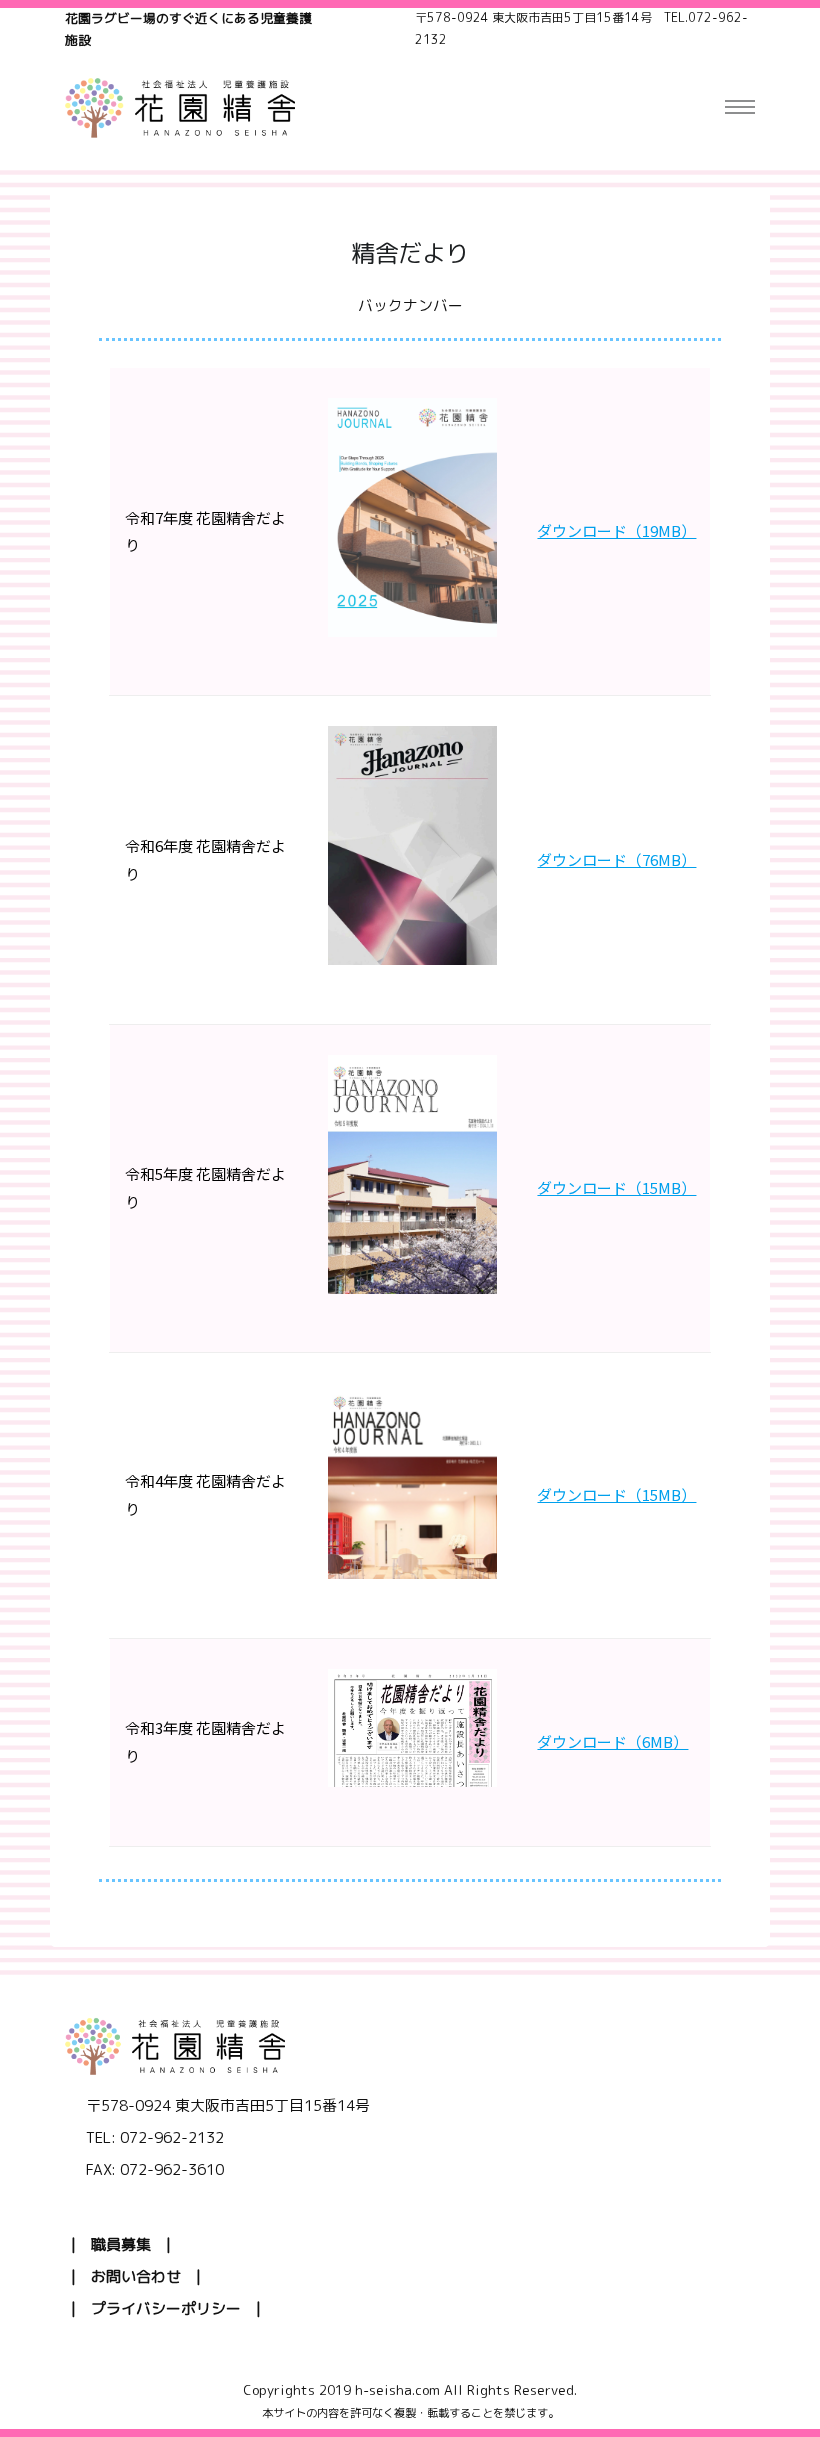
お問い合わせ (136, 2276)
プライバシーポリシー (166, 2308)
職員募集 (121, 2244)
